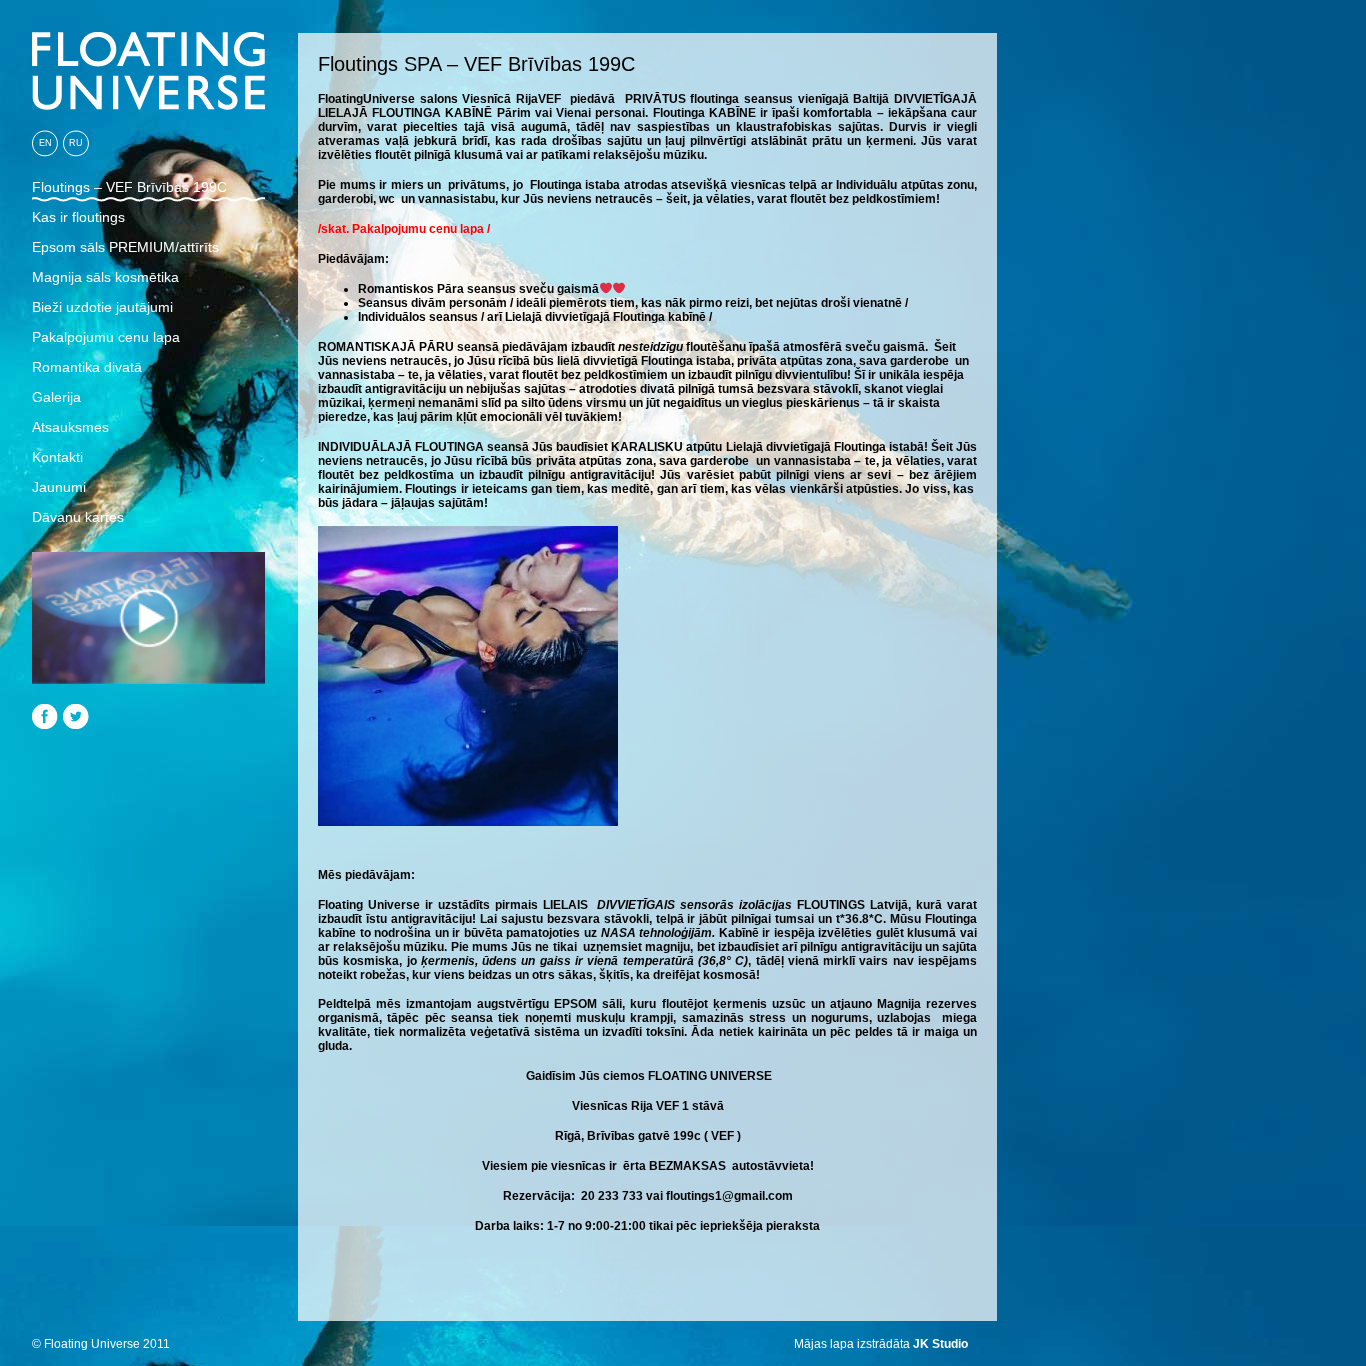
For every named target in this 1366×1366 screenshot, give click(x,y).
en (45, 143)
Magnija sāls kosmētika (105, 277)
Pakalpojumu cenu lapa (106, 337)
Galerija (56, 397)
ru (76, 143)
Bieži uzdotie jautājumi (102, 307)
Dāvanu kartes (78, 517)
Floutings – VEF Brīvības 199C (129, 187)
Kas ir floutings (78, 217)
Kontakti (57, 457)
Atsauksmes (70, 427)
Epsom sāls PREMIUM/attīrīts (125, 247)
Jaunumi (59, 487)
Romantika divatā (87, 367)
